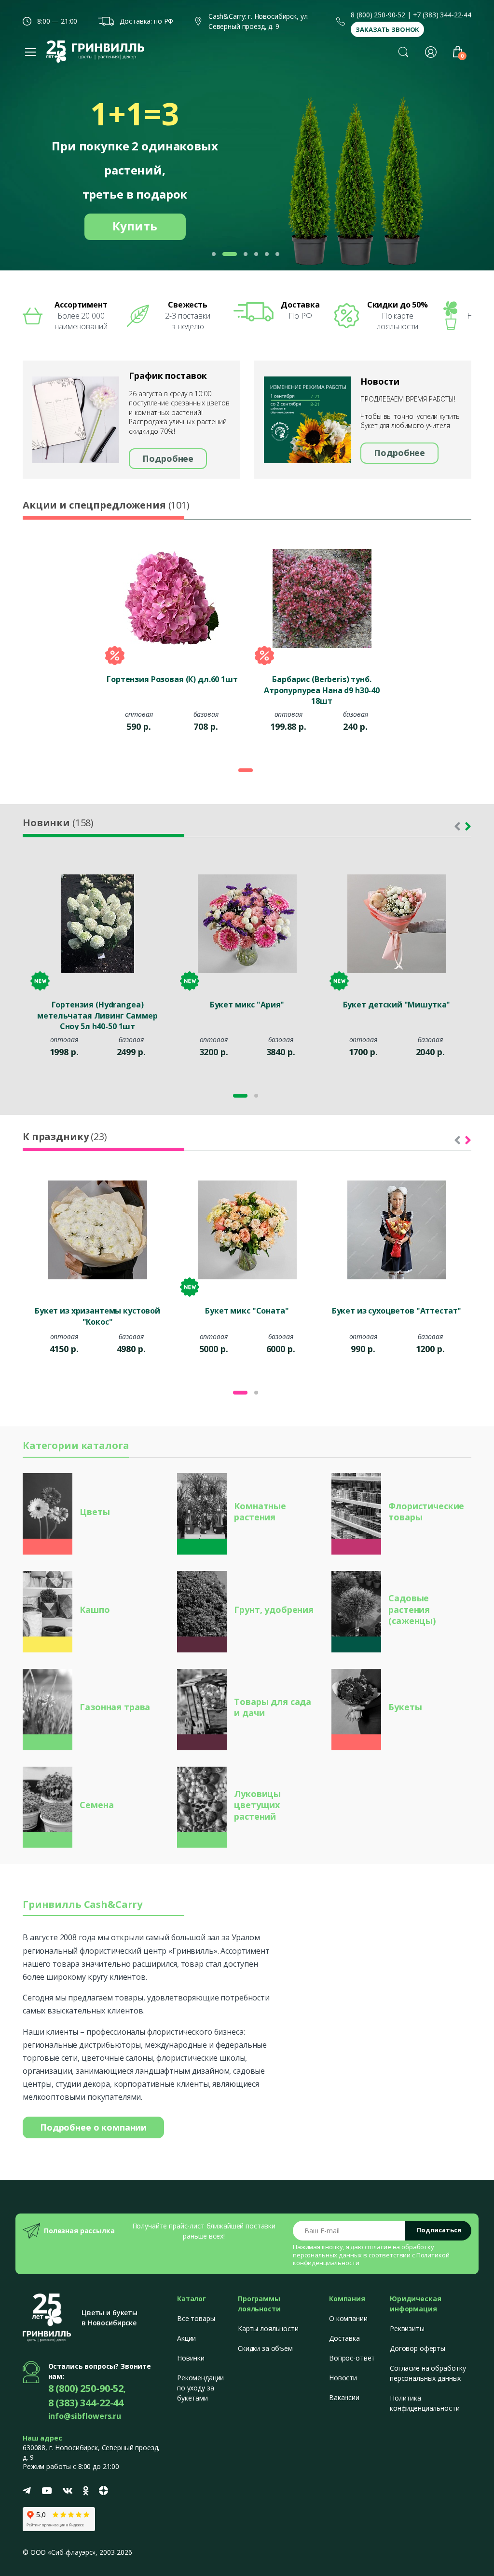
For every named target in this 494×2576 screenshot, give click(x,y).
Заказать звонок (387, 29)
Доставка (344, 2338)
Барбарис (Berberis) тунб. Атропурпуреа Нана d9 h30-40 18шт (322, 689)
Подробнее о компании (93, 2127)
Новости (343, 2378)
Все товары (196, 2318)
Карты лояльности (268, 2328)
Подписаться (439, 2230)
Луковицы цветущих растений (257, 1805)
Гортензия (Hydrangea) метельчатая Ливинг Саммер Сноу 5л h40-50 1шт (97, 1015)
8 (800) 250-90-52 (378, 15)
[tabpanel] (172, 645)
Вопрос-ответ (352, 2358)
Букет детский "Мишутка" (397, 1005)
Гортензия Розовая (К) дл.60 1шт (172, 679)
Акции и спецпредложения (106, 505)
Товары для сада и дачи (273, 1707)
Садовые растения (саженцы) (412, 1609)
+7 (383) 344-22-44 (442, 15)
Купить (135, 226)
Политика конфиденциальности (425, 2403)
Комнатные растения (260, 1511)
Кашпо (95, 1610)
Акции (186, 2338)
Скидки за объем (265, 2348)
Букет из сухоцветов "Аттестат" (397, 1311)
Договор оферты (418, 2348)
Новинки (58, 823)
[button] (403, 52)
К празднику (65, 1136)
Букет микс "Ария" (247, 1005)
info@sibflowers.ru (85, 2416)
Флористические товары (426, 1511)
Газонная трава (115, 1707)
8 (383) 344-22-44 (86, 2403)
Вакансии (344, 2397)
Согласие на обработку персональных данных (428, 2373)
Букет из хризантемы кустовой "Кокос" (97, 1316)
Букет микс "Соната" (247, 1311)
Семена (96, 1805)
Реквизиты (407, 2328)
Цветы (95, 1512)
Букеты (405, 1707)
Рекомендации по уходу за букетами (200, 2388)
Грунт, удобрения (274, 1610)
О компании (348, 2318)
